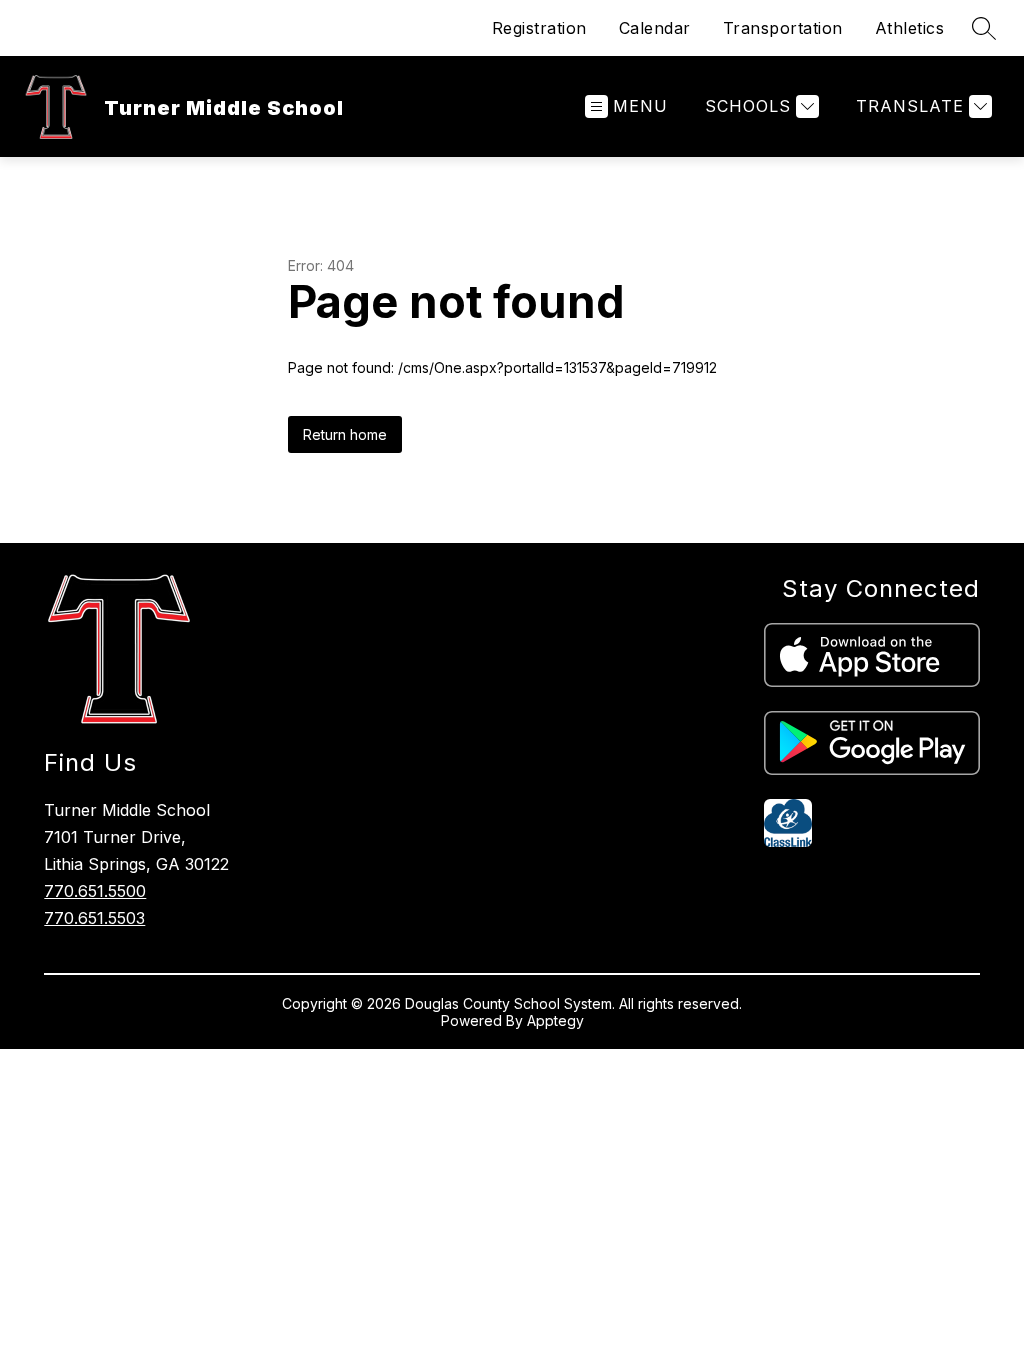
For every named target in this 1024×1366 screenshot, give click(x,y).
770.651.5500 (95, 891)
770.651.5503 (94, 918)
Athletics (910, 28)
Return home (345, 434)
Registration (539, 28)
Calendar (655, 28)
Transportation (783, 28)
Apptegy (555, 1020)
